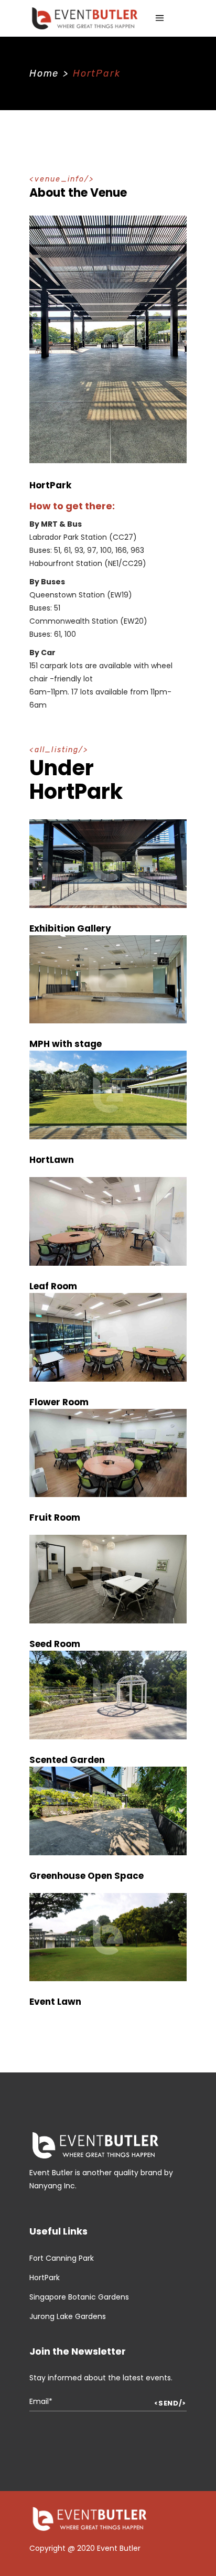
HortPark (45, 2278)
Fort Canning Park (62, 2258)
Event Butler (119, 2548)
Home (44, 73)
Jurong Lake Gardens (68, 2316)
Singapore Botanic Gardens (79, 2297)
